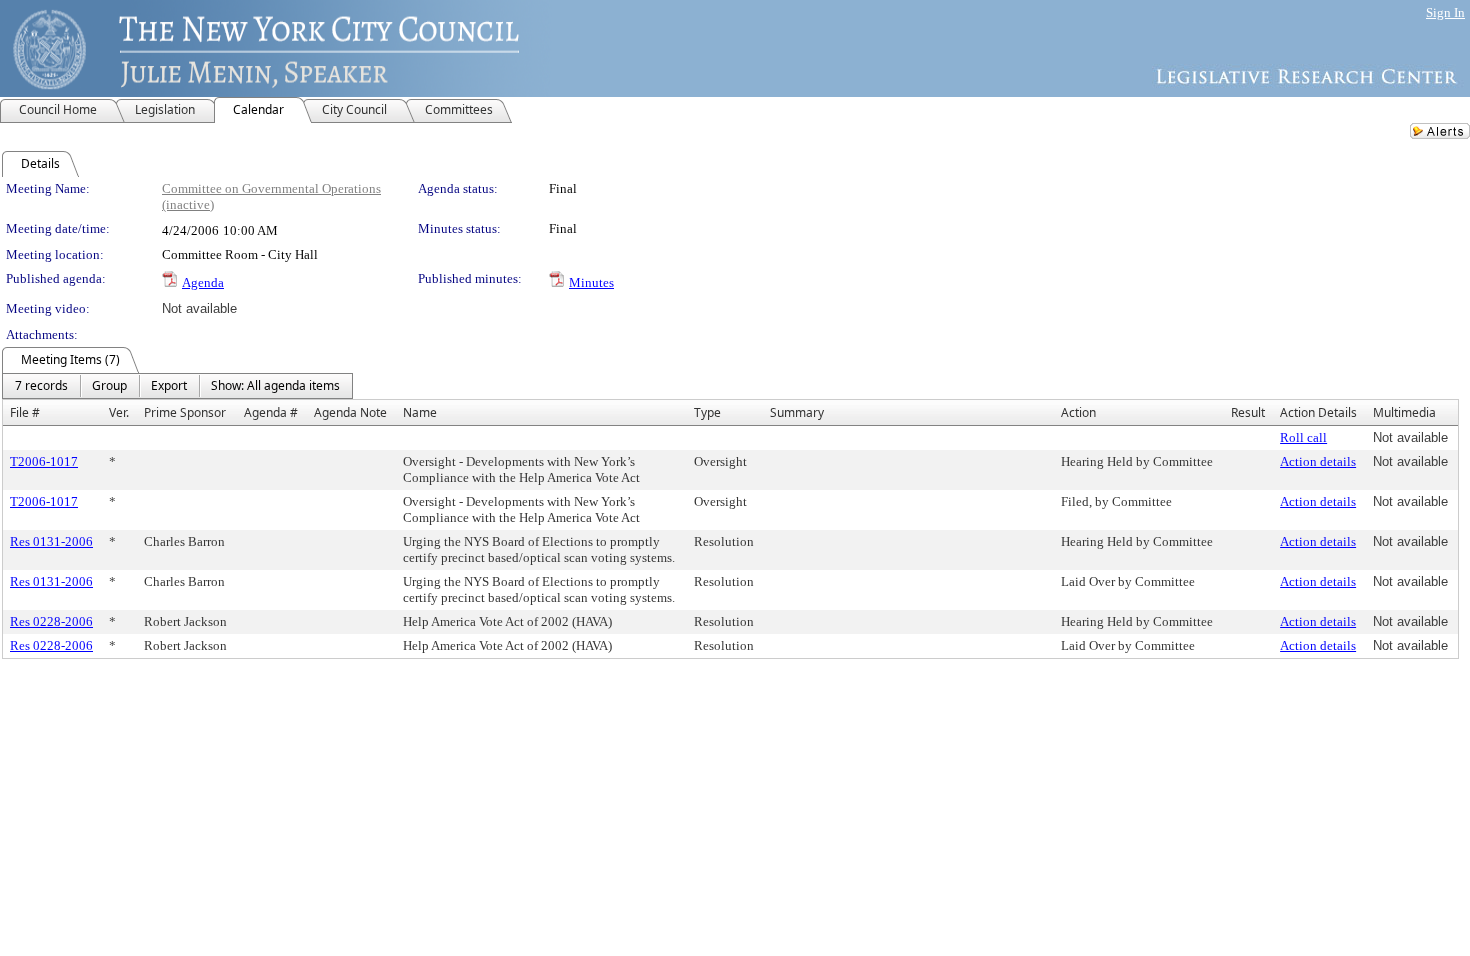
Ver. (119, 412)
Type (707, 412)
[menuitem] (41, 386)
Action (1078, 412)
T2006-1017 (44, 461)
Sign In (1445, 12)
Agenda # (271, 412)
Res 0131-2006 (51, 541)
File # (25, 412)
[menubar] (177, 386)
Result (1248, 412)
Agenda (203, 282)
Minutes (591, 282)
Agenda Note (350, 412)
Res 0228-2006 (51, 621)
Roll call (1303, 437)
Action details (1318, 461)
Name (420, 412)
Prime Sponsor (185, 412)
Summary (797, 412)
